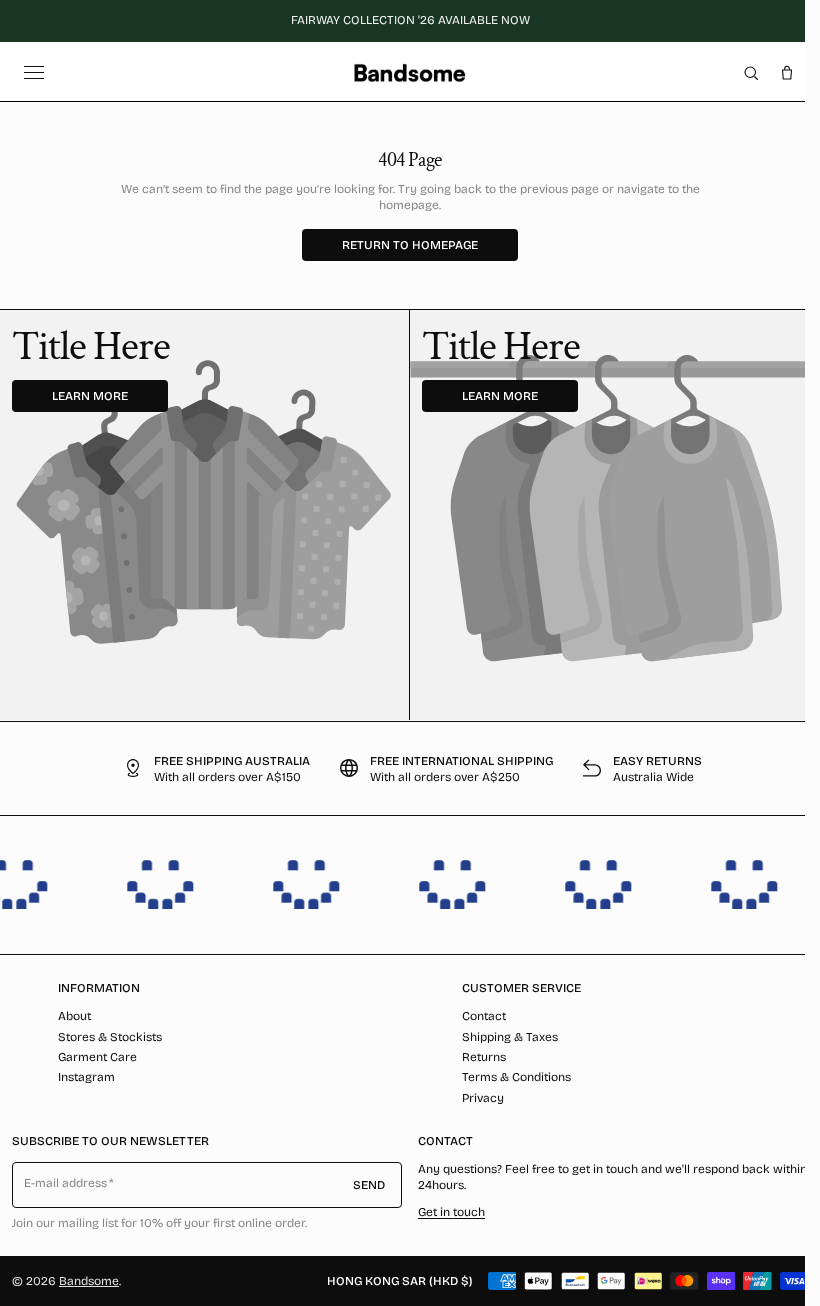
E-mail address (66, 1183)
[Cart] (787, 73)
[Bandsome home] (409, 73)
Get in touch (451, 1212)
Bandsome (89, 1281)
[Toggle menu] (34, 73)
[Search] (751, 73)
